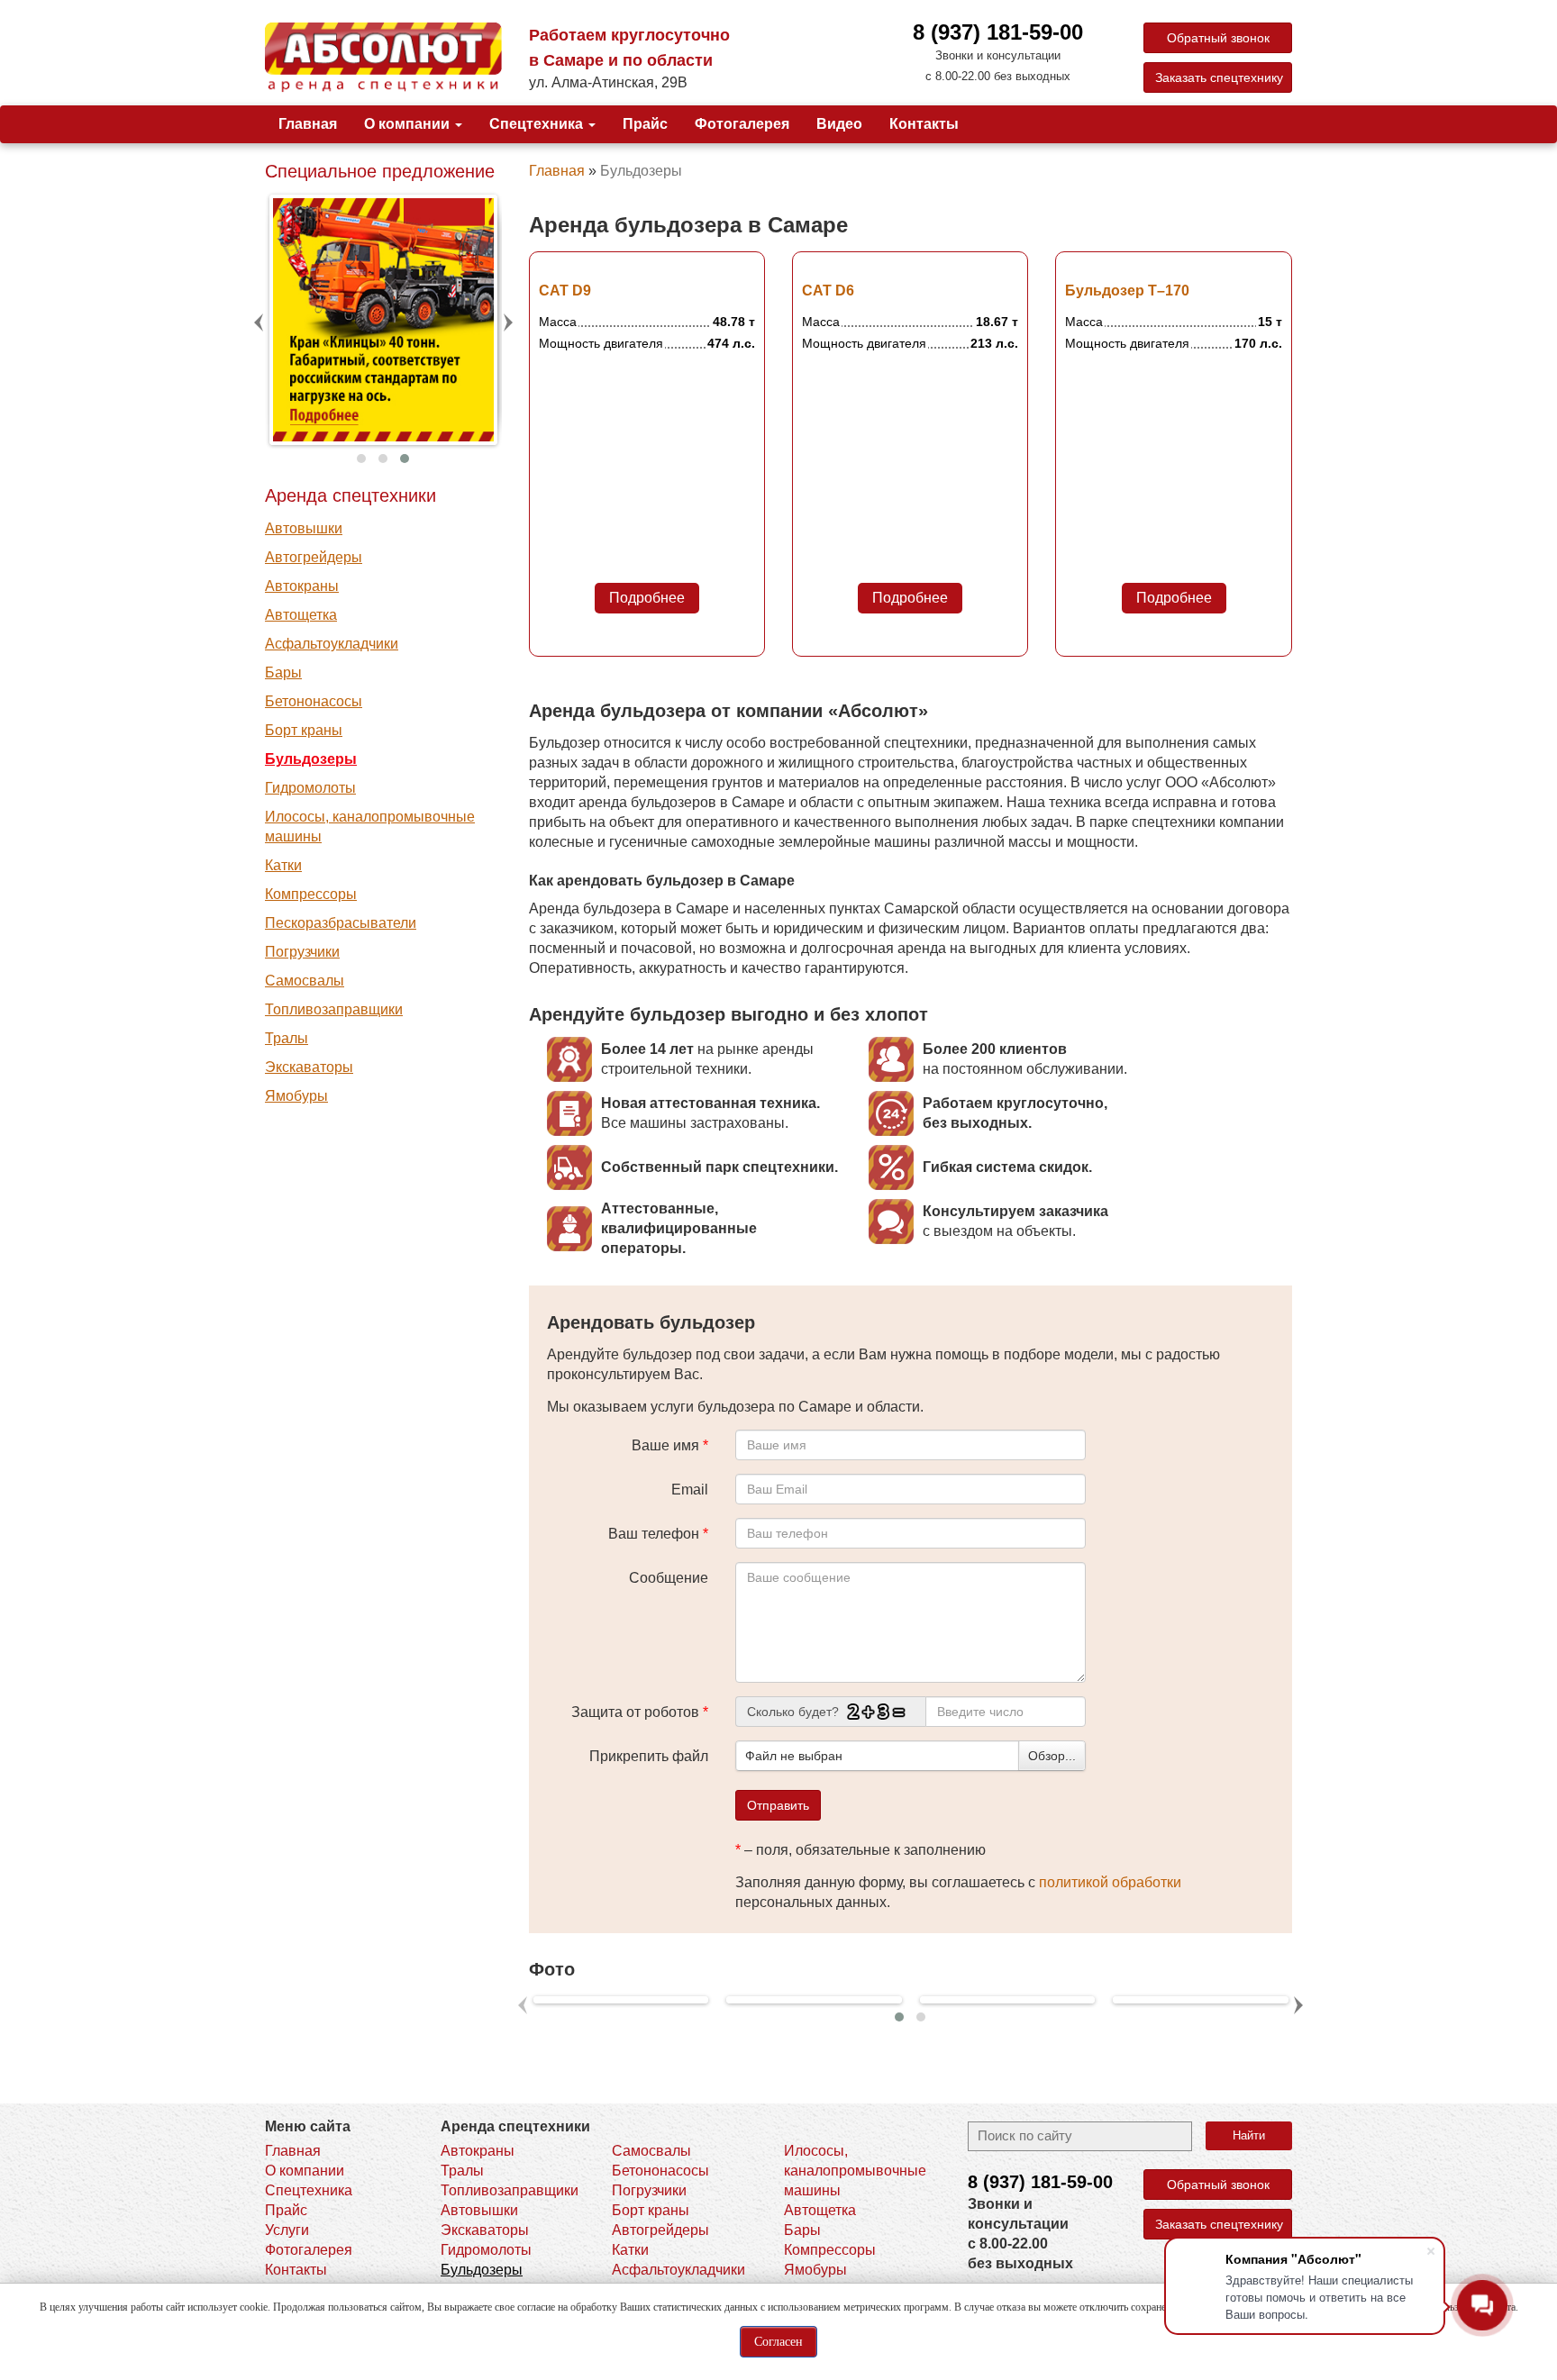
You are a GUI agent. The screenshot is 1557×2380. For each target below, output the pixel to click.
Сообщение (669, 1578)
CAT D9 (565, 291)
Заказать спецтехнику (1219, 77)
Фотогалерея (742, 124)
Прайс (645, 124)
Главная (308, 124)
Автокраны (302, 586)
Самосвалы (305, 981)
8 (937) (1040, 2182)
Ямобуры (296, 1096)
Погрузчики (302, 952)
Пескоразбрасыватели (341, 923)
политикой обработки (1110, 1882)
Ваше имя (670, 1445)
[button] (361, 459)
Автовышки (304, 528)
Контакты (924, 124)
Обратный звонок (1218, 38)
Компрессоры (311, 894)
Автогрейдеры (314, 557)
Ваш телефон (658, 1534)
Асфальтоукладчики (332, 644)
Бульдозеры (311, 759)
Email (690, 1490)
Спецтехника (538, 124)
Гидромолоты (310, 788)
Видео (839, 124)
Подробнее (647, 598)
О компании (409, 124)
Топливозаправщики (334, 1009)
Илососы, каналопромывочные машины (370, 827)
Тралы (287, 1038)
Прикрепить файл (649, 1756)
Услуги (287, 2230)
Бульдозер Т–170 (1127, 291)
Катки (283, 865)
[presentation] (260, 322)
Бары (283, 672)
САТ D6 (828, 291)
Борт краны (304, 730)
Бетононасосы (314, 701)
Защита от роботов (640, 1712)
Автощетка (301, 615)
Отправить (778, 1805)
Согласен (778, 2342)
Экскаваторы (309, 1067)
